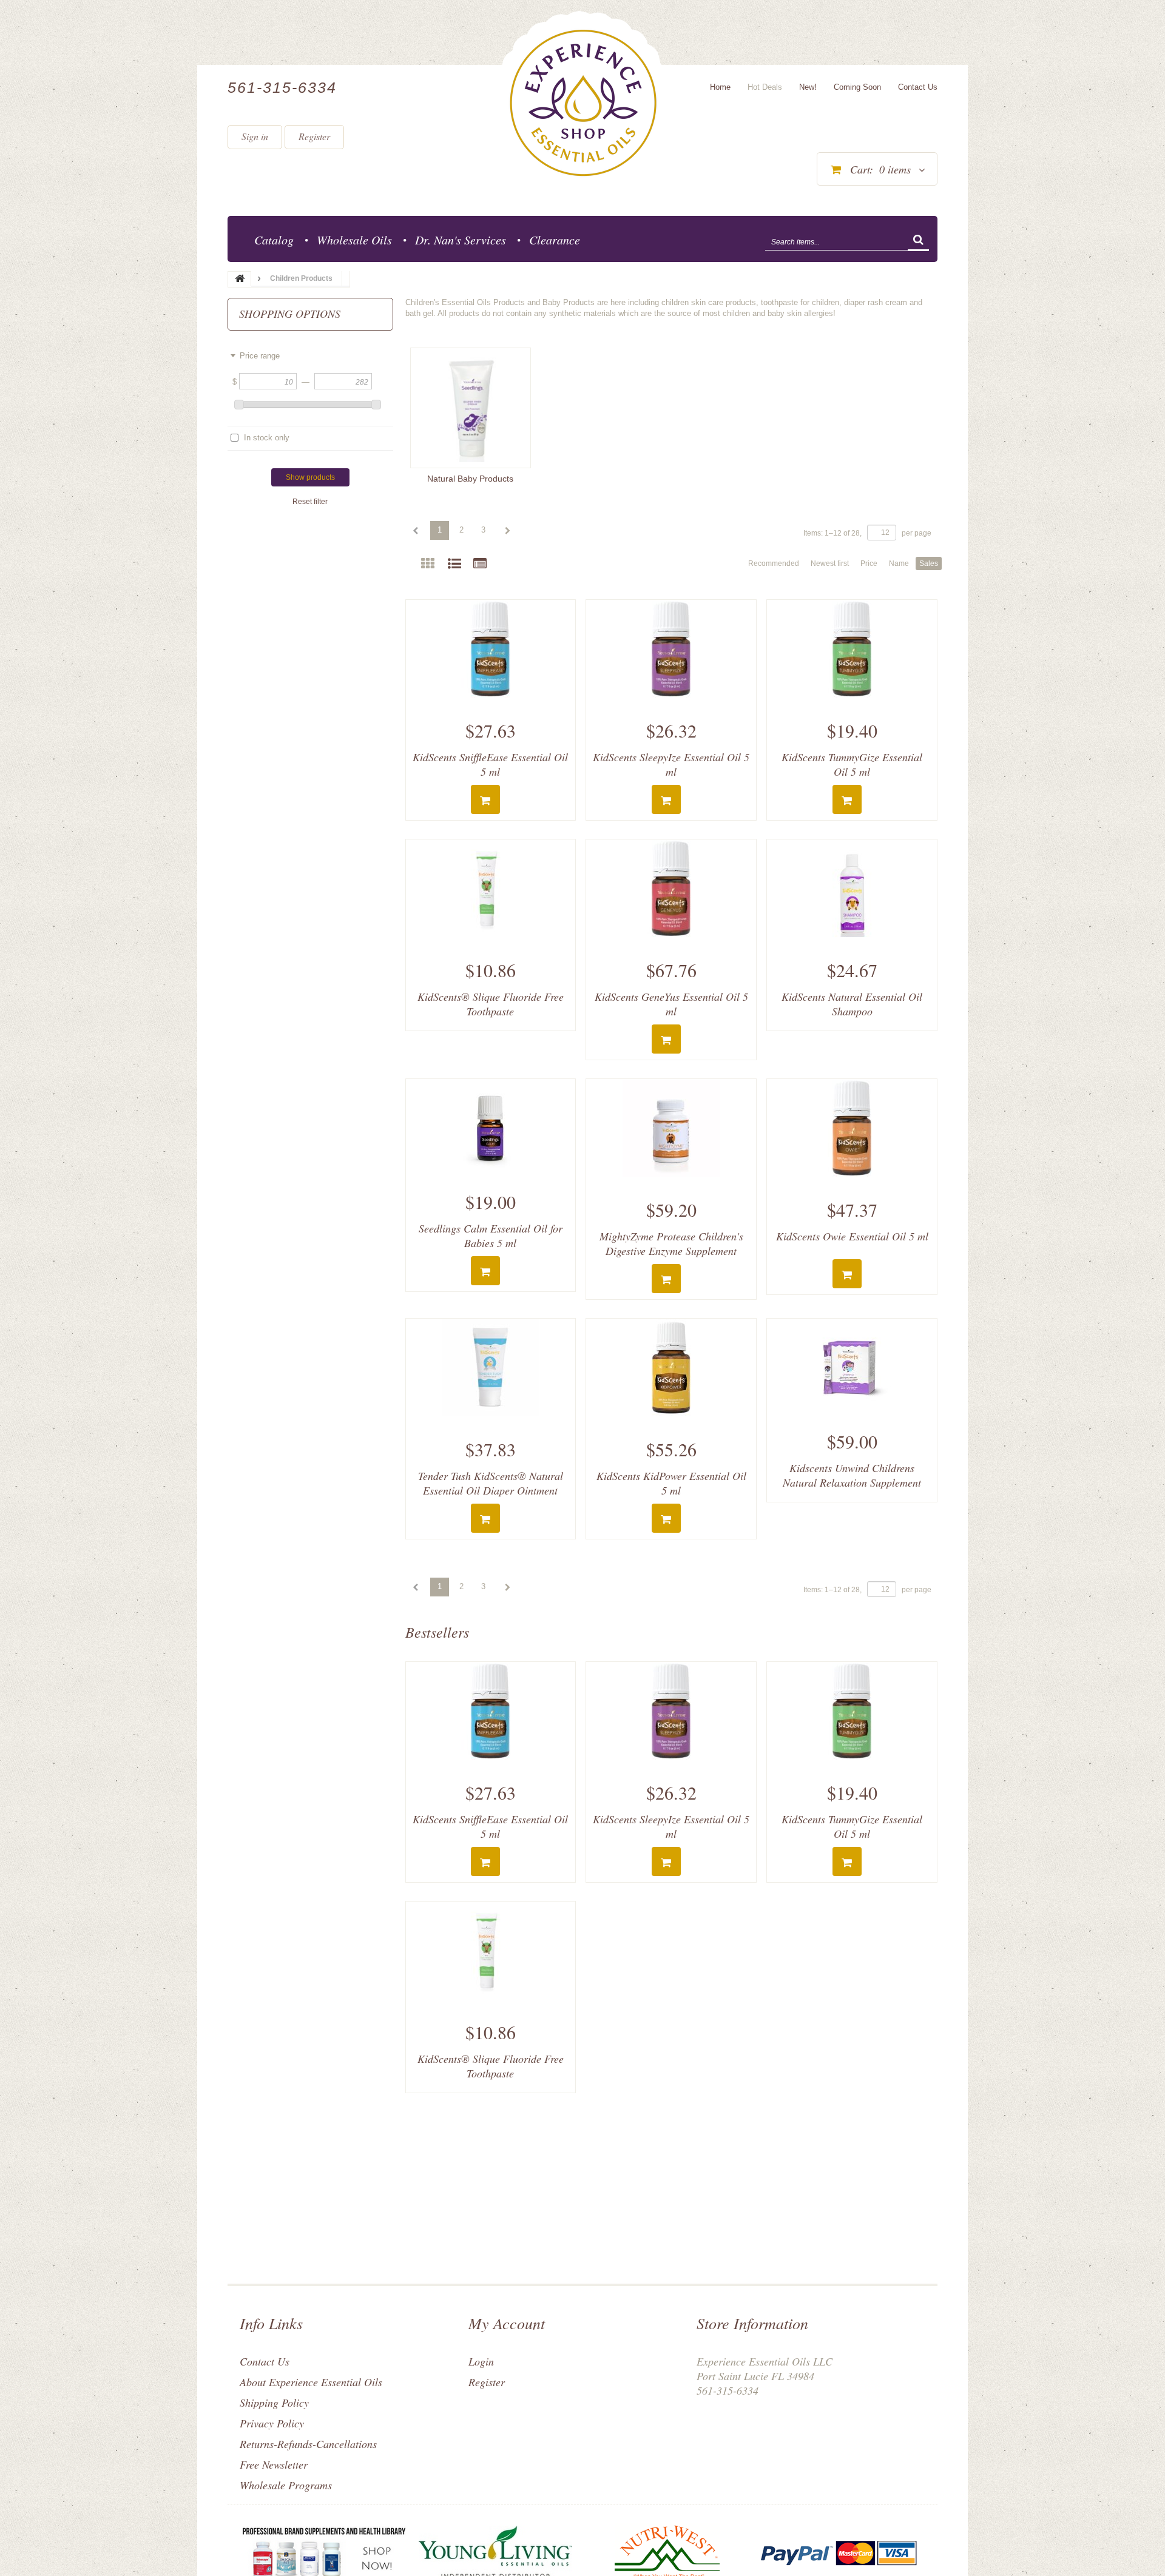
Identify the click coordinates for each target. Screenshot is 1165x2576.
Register (314, 136)
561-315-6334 (282, 87)
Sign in (255, 136)
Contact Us (265, 2361)
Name (899, 563)
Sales (929, 563)
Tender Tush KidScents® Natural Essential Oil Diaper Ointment (491, 1483)
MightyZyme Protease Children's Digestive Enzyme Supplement (671, 1243)
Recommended (774, 563)
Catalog (274, 240)
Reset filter (310, 502)
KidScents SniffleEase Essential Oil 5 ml (490, 764)
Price (869, 563)
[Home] (583, 103)
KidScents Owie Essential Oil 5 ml (852, 1236)
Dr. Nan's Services (461, 240)
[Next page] (506, 531)
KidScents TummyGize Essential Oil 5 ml (852, 764)
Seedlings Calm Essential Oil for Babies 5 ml (491, 1236)
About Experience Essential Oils (311, 2382)
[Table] (480, 564)
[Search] (918, 241)
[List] (454, 564)
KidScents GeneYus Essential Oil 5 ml (671, 1004)
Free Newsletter (274, 2464)
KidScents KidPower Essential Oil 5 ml (671, 1483)
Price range (260, 356)
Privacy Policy (272, 2423)
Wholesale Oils (354, 240)
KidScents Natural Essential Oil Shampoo (852, 1004)
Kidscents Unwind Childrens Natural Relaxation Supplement (852, 1475)
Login (481, 2361)
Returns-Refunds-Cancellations (308, 2444)
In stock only (267, 438)
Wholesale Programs (286, 2485)
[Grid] (428, 564)
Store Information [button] (752, 2323)
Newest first (830, 563)
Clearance (555, 240)
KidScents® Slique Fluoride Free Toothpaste (491, 1004)
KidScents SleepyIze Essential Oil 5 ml (671, 764)
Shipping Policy (274, 2403)
